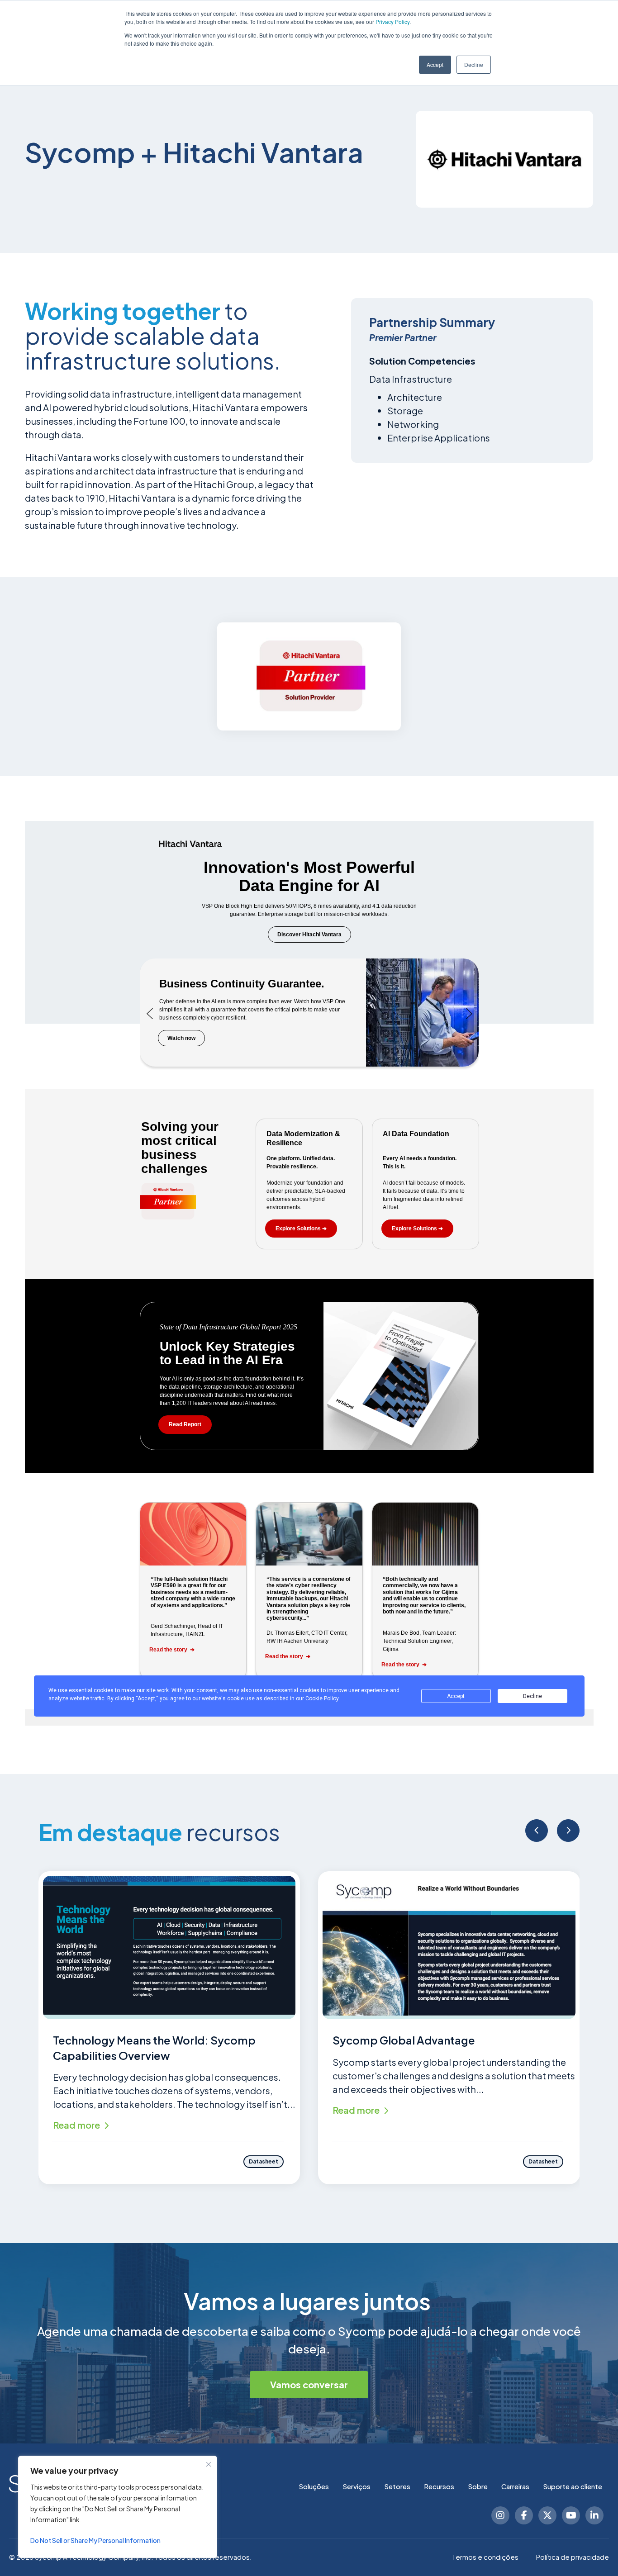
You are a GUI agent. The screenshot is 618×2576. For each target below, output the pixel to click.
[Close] (209, 2464)
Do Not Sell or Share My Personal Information (95, 2540)
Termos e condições (485, 2557)
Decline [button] (474, 64)
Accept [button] (435, 64)
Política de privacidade (573, 2557)
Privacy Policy (392, 21)
